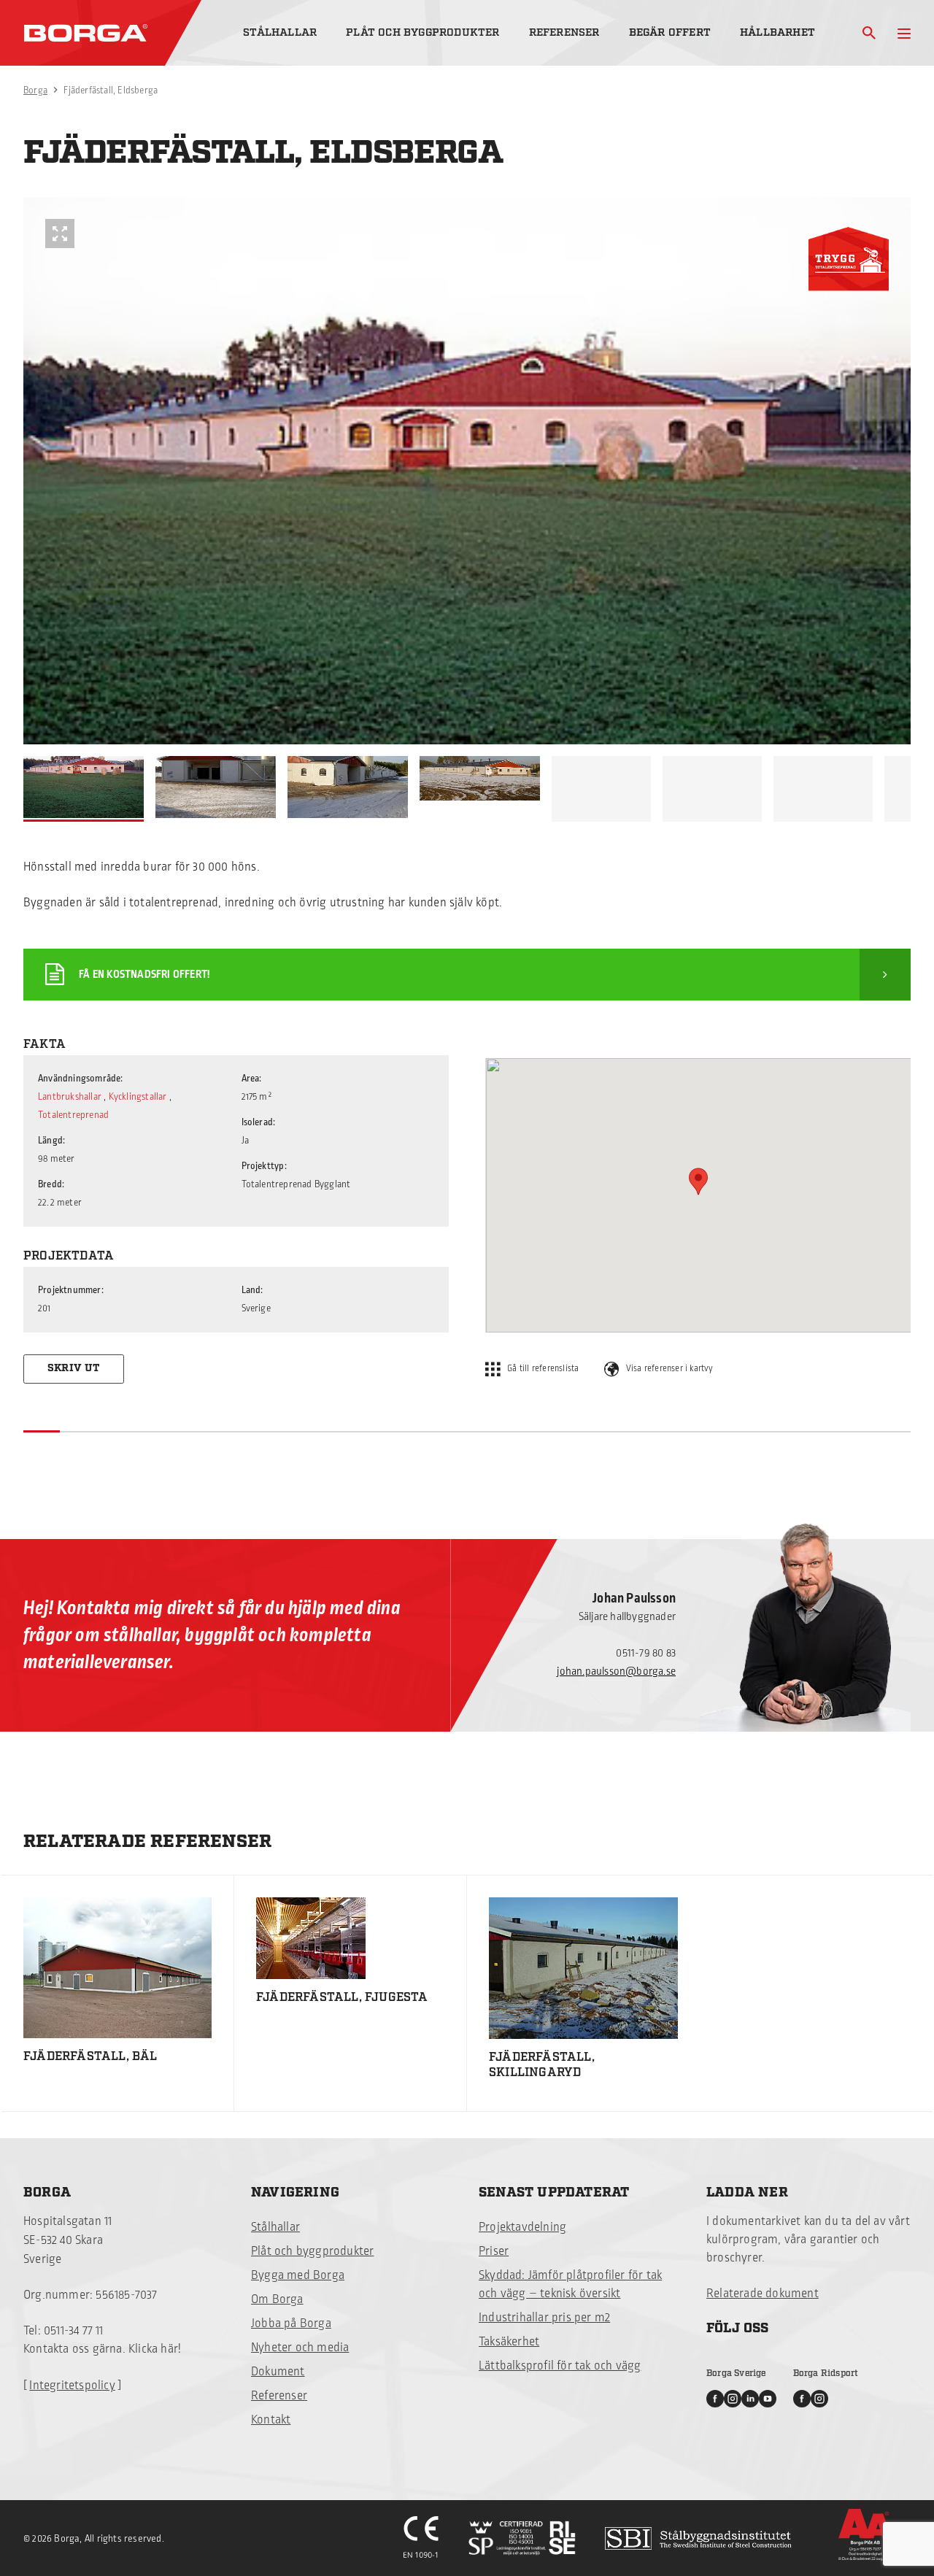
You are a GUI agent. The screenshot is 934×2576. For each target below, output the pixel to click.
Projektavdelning (522, 2227)
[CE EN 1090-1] (421, 2538)
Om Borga (277, 2299)
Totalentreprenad (73, 1115)
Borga (35, 90)
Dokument (278, 2372)
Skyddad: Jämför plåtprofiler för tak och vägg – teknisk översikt (570, 2284)
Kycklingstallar (138, 1097)
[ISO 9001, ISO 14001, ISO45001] (522, 2538)
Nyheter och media (300, 2348)
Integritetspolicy (72, 2386)
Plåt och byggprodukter (422, 32)
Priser (494, 2251)
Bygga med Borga (298, 2275)
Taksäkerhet (509, 2342)
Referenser (564, 32)
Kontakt (271, 2420)
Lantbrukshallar (70, 1097)
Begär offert (670, 32)
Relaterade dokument (763, 2294)
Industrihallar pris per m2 (544, 2318)
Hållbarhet (777, 32)
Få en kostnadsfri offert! (144, 975)
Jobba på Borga (291, 2324)
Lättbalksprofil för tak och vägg (560, 2366)
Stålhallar (280, 32)
